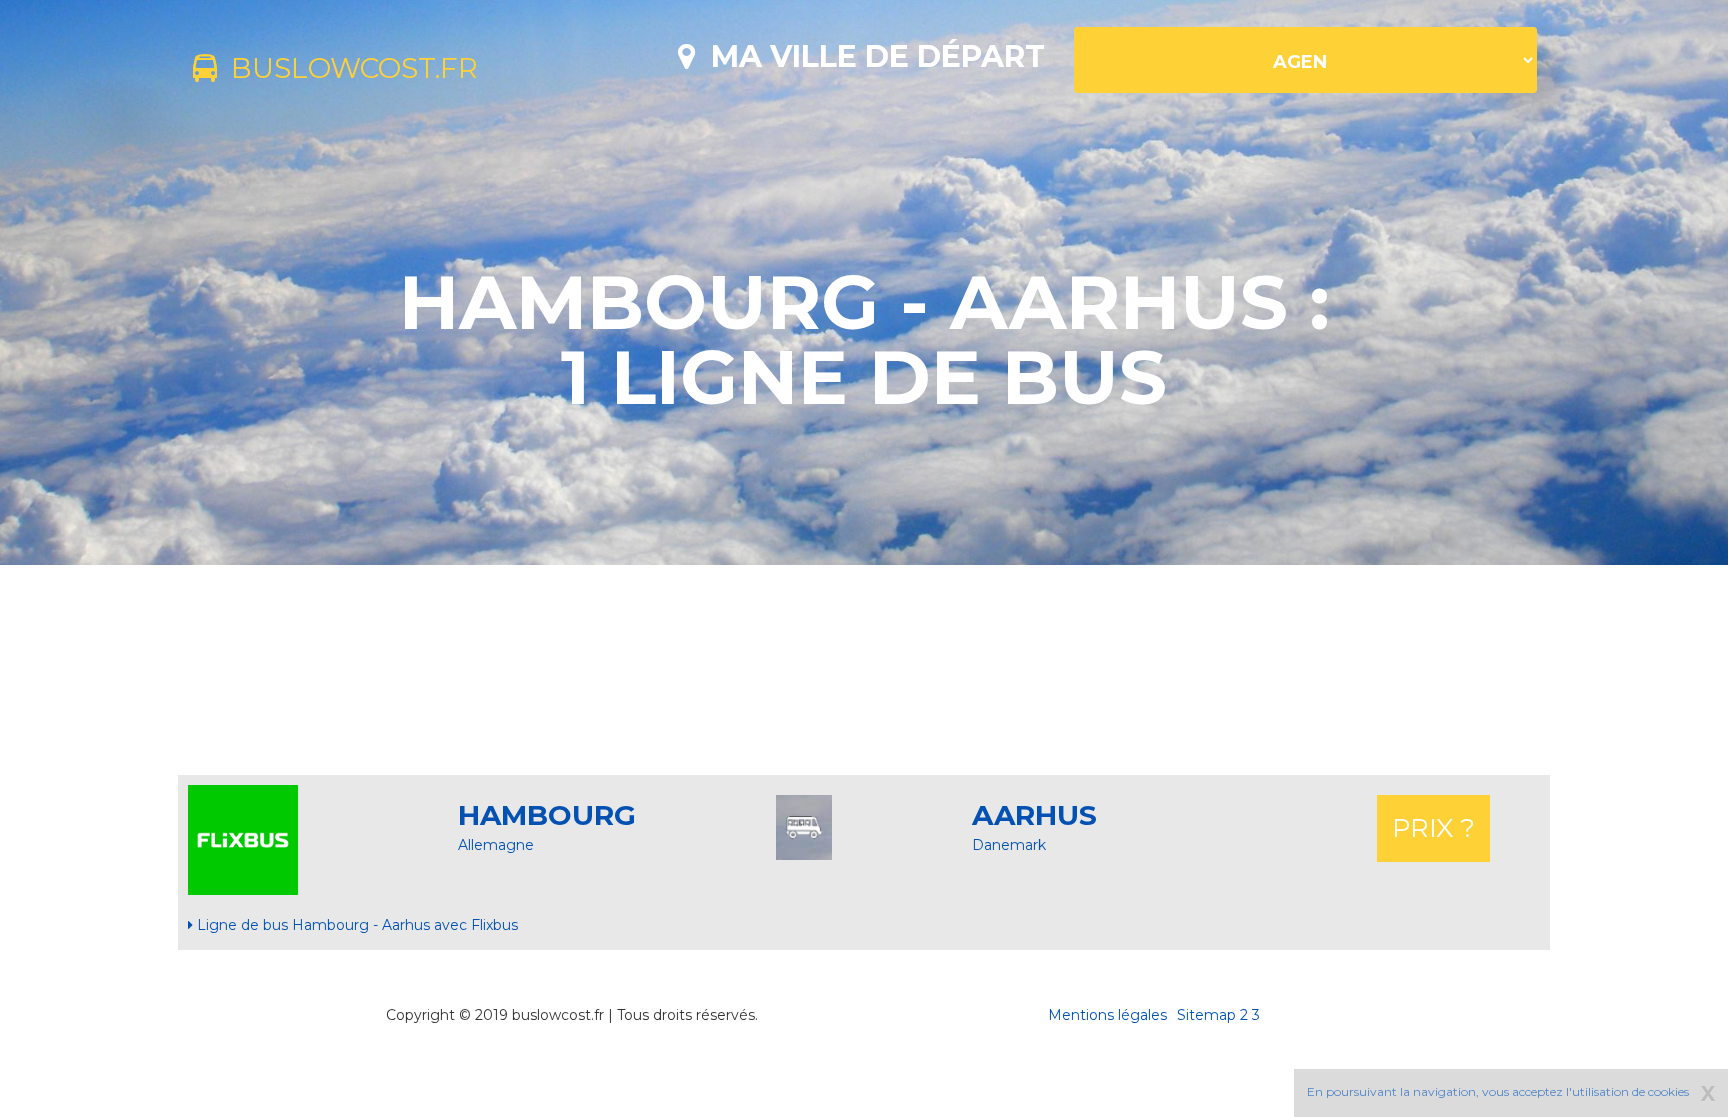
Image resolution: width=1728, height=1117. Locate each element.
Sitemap (1206, 1015)
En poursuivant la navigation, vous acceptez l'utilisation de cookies (1498, 1091)
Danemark (1009, 845)
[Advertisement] (864, 670)
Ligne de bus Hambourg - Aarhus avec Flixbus (355, 925)
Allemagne (496, 845)
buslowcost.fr (347, 68)
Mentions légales (1107, 1015)
